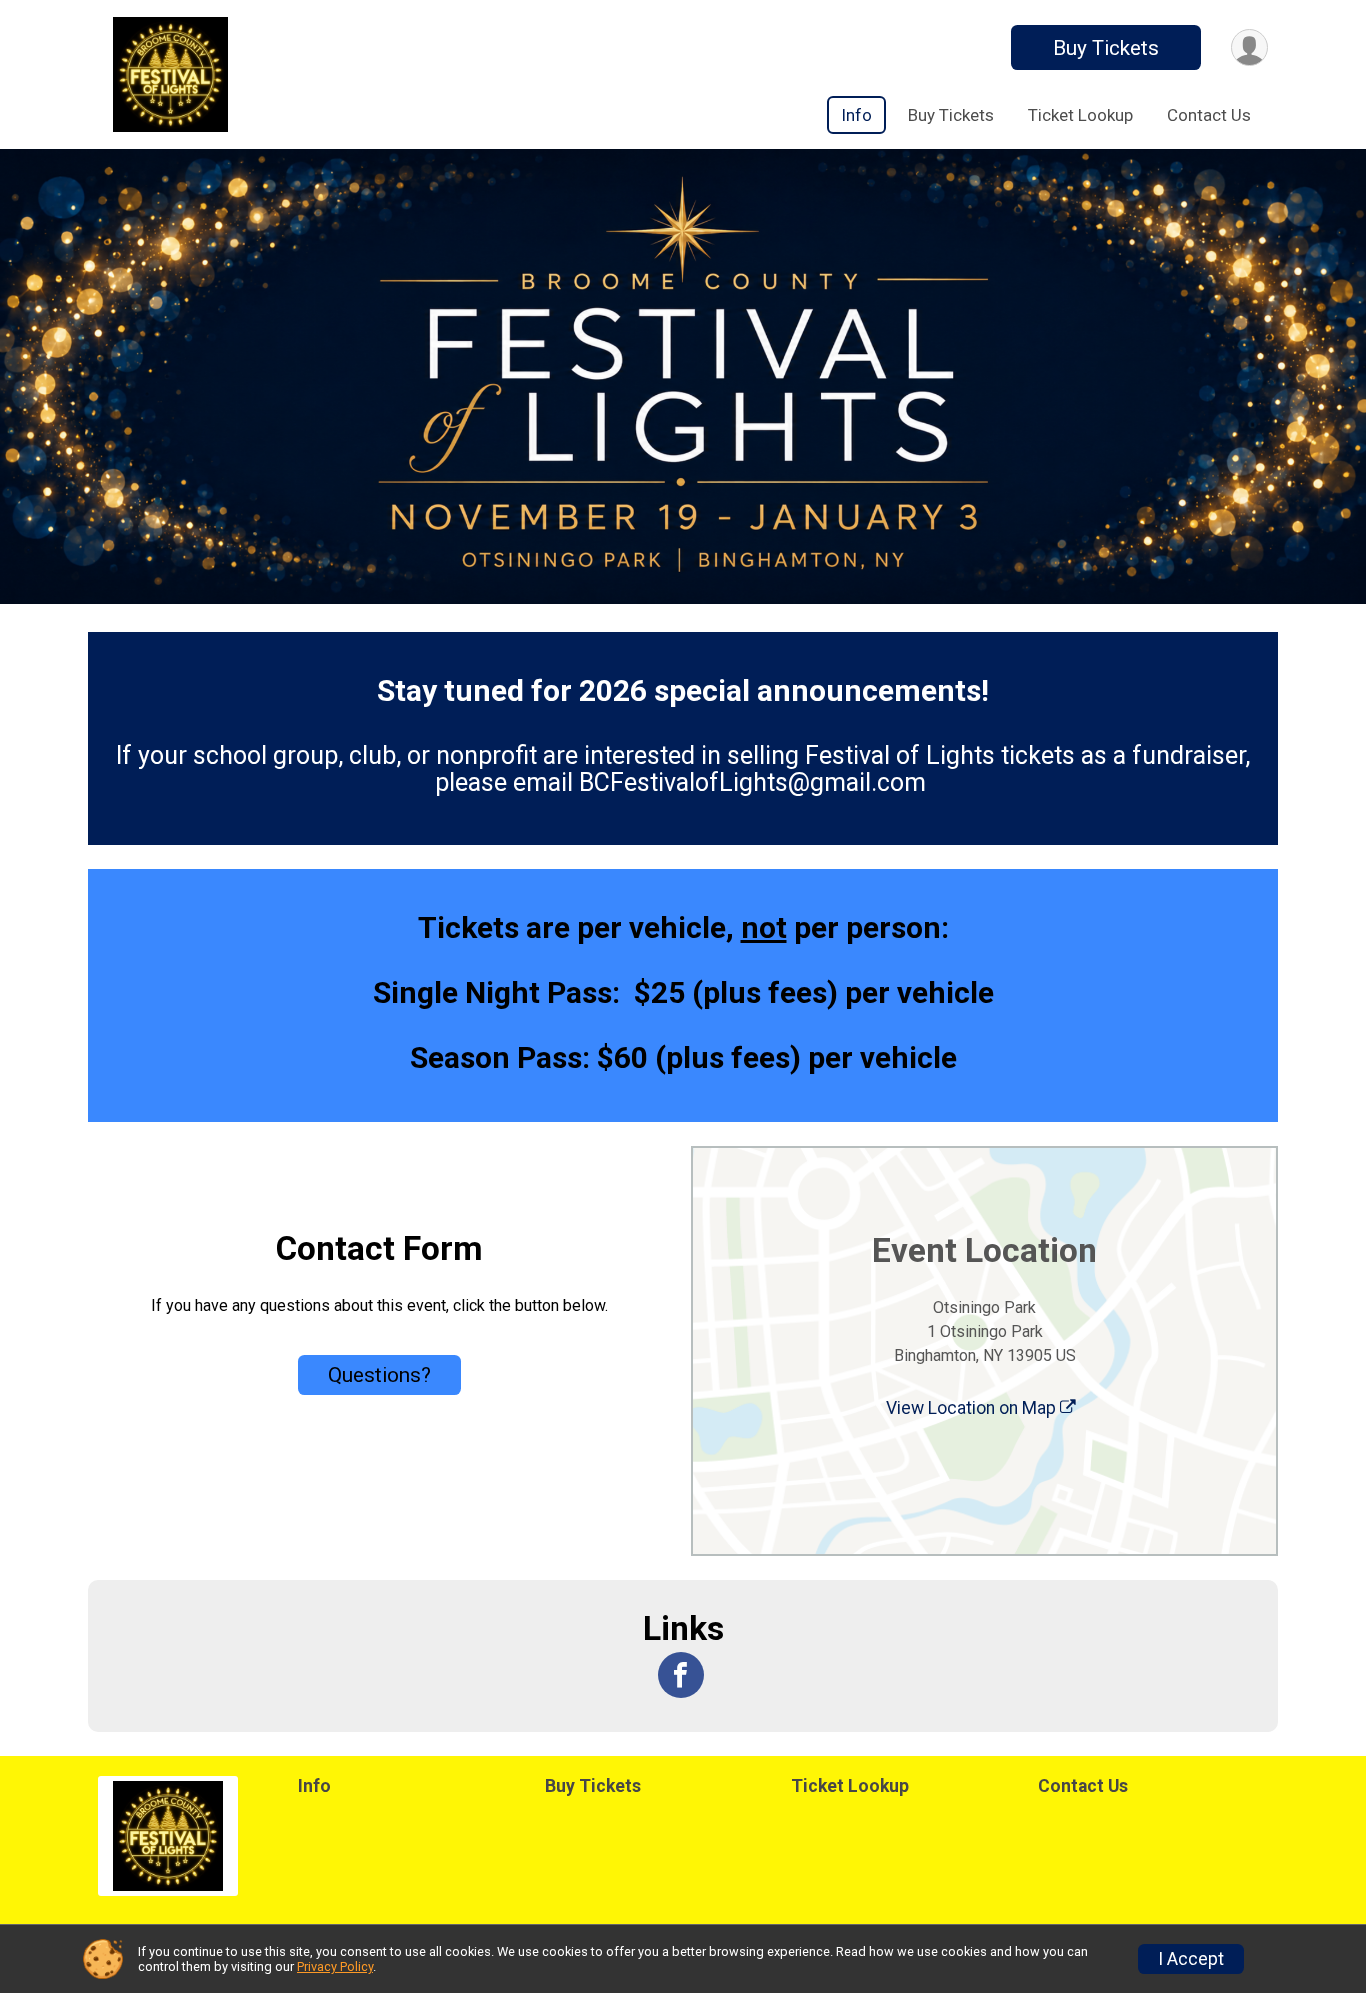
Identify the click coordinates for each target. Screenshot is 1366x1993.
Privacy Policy (335, 1966)
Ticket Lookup (1080, 115)
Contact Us (1209, 115)
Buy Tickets (1106, 48)
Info (856, 115)
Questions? (379, 1375)
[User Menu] (1249, 47)
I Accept (1191, 1959)
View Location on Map (973, 1408)
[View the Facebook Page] (681, 1675)
